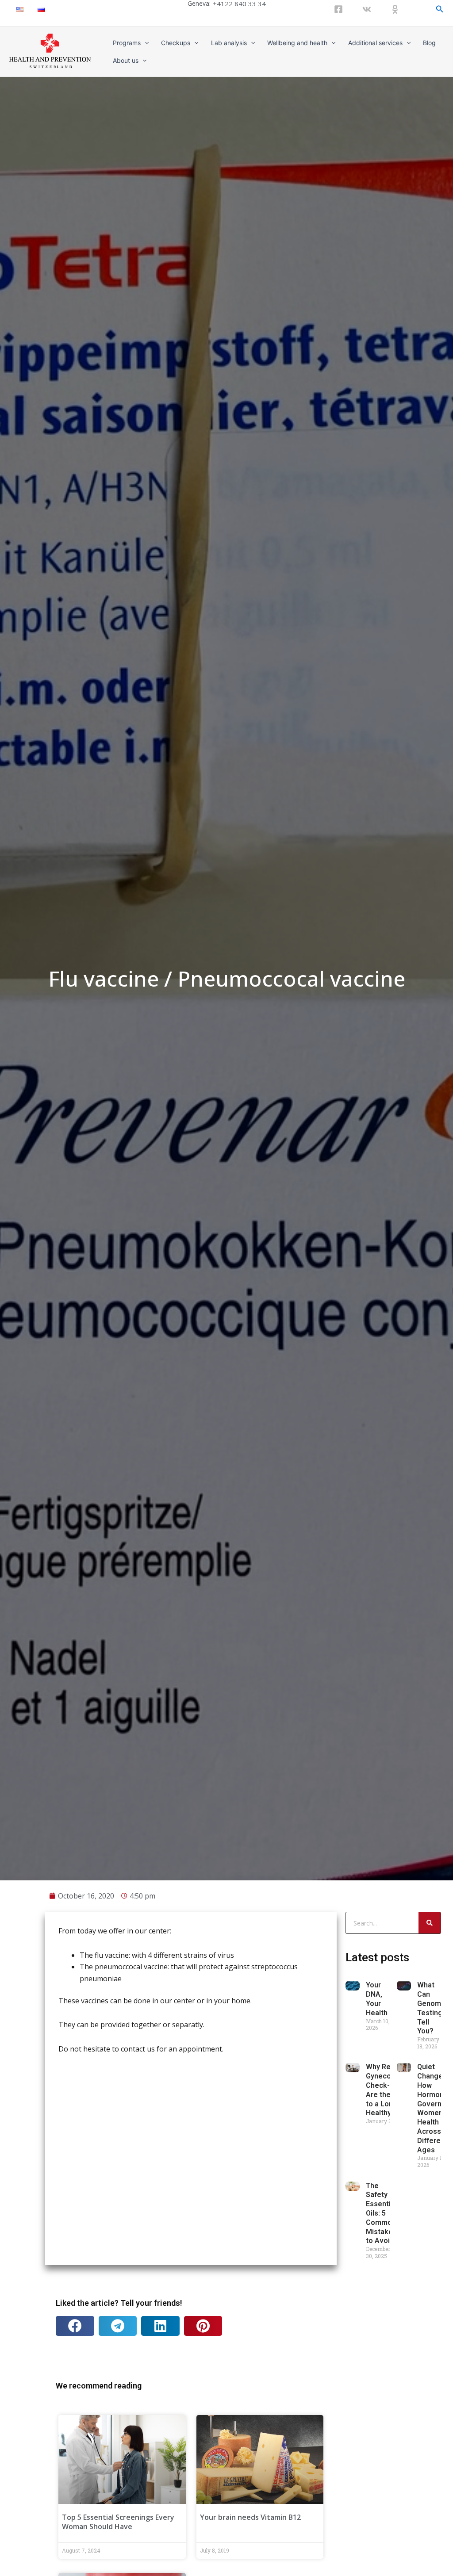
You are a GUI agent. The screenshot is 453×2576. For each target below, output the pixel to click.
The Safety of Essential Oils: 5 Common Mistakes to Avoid (381, 2213)
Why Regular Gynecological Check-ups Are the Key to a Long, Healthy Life (390, 2090)
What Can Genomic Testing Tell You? (432, 2008)
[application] (145, 43)
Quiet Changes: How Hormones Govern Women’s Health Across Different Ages (435, 2108)
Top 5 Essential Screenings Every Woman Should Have (118, 2522)
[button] (75, 2326)
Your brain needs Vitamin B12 (250, 2517)
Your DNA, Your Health (377, 1999)
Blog (429, 43)
